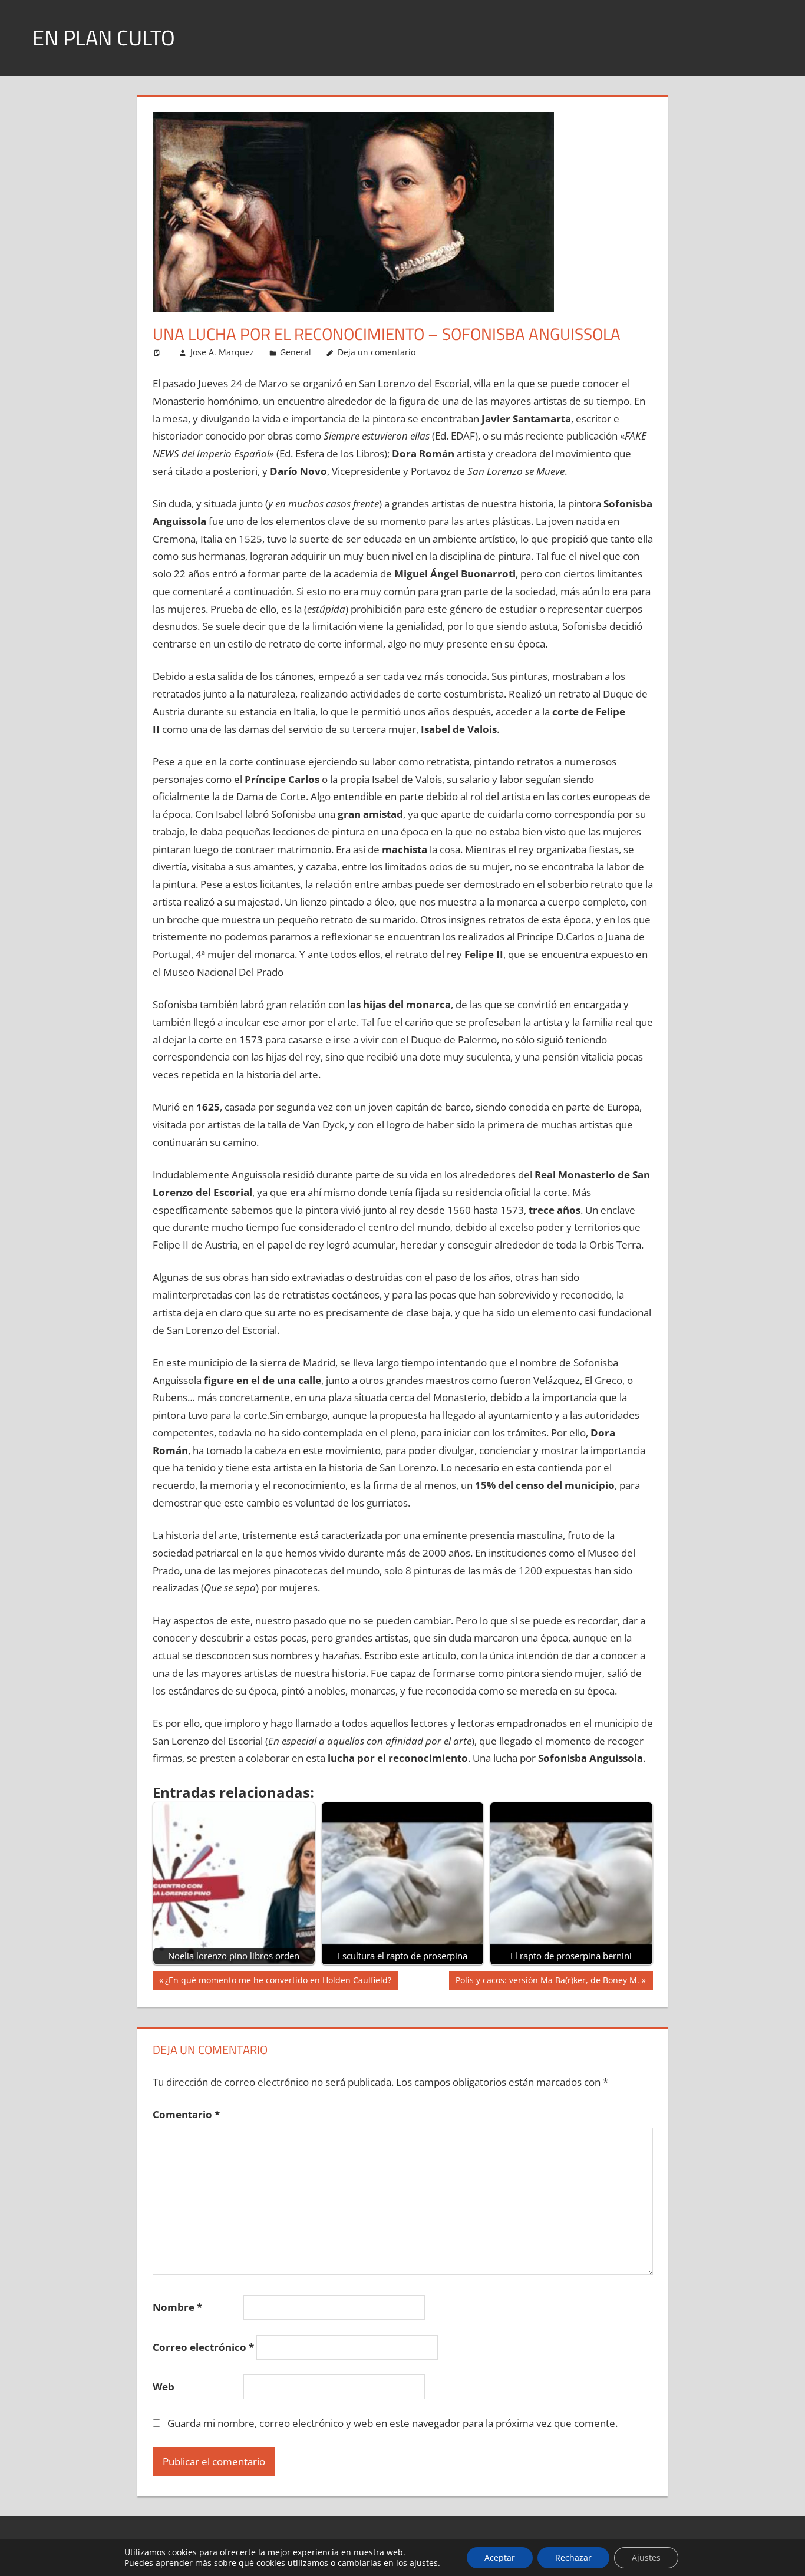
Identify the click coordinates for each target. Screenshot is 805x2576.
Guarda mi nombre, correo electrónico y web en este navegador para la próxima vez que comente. (392, 2423)
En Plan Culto (104, 37)
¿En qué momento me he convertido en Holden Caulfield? (278, 1982)
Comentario (186, 2114)
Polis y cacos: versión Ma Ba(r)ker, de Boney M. (547, 1982)
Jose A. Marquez (222, 352)
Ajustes (646, 2557)
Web (164, 2387)
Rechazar (573, 2557)
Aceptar (500, 2557)
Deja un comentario (377, 352)
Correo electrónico (203, 2347)
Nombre (177, 2307)
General (296, 352)
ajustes (424, 2563)
